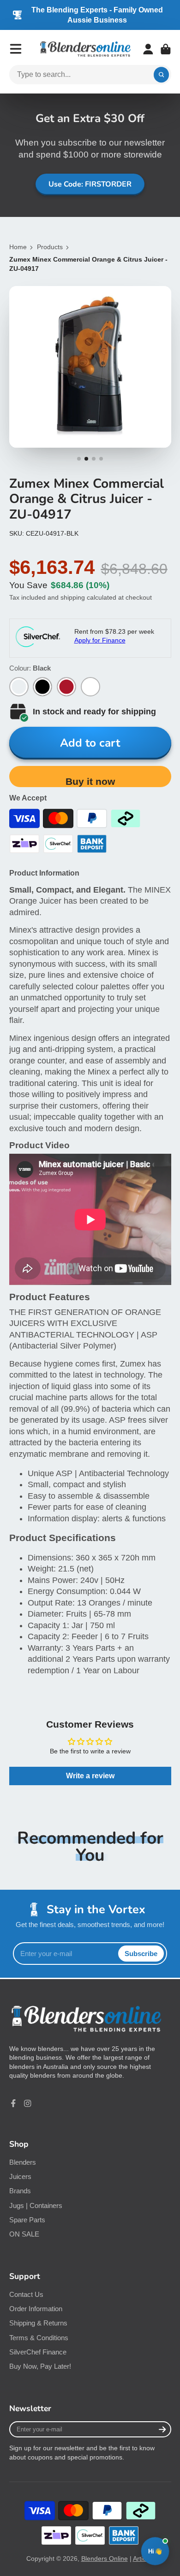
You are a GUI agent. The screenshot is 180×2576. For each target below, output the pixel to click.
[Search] (162, 75)
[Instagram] (28, 2103)
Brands (20, 2191)
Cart (166, 49)
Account (148, 49)
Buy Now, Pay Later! (40, 2366)
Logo (85, 49)
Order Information (36, 2309)
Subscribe (141, 1954)
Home (18, 247)
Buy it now (90, 781)
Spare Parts (27, 2220)
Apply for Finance (100, 640)
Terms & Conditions (39, 2338)
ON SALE (24, 2234)
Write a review (90, 1776)
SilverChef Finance (38, 2352)
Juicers (20, 2176)
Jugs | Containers (36, 2205)
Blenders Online (105, 2558)
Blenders (23, 2162)
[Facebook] (13, 2103)
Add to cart (90, 743)
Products (50, 247)
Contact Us (26, 2294)
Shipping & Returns (38, 2323)
